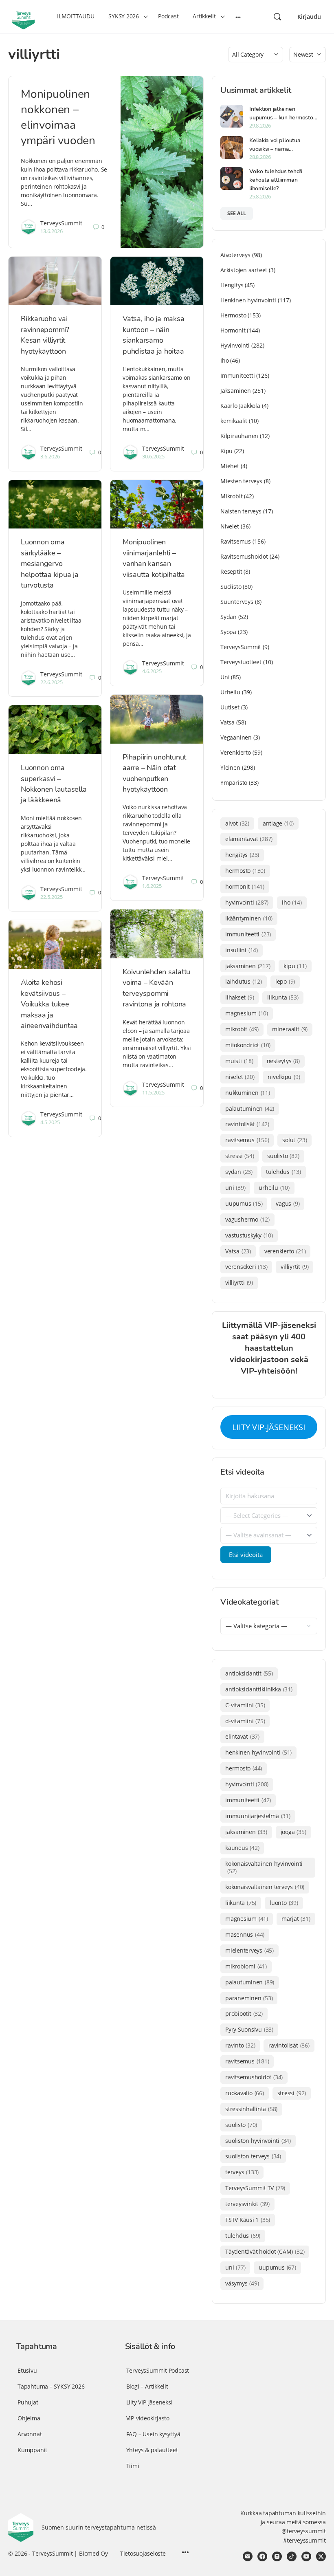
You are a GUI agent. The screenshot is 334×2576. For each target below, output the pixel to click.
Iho (224, 360)
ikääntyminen (249, 918)
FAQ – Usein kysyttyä (153, 2434)
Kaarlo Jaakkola (240, 406)
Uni (225, 677)
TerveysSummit (61, 223)
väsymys (242, 2283)
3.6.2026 (50, 456)
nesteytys (283, 1061)
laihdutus (244, 981)
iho (292, 902)
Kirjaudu (309, 17)
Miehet (230, 466)
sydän (239, 1172)
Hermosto (233, 315)
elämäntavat (249, 839)
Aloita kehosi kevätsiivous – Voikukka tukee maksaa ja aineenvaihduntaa (49, 1004)
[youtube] (306, 2556)
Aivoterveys (235, 255)
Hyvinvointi (235, 345)
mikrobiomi (246, 1966)
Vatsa (227, 722)
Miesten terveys (241, 481)
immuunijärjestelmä (258, 1816)
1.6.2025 (152, 886)
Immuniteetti (237, 375)
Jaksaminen (236, 391)
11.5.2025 (153, 1092)
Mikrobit (231, 496)
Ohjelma (29, 2418)
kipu (295, 966)
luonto (284, 1903)
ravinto (240, 2045)
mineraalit (290, 1029)
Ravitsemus (236, 541)
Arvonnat (30, 2434)
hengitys (242, 855)
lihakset (240, 997)
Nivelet (230, 526)
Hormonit (233, 330)
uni (235, 1188)
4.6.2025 (152, 671)
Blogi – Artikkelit (147, 2386)
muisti (239, 1061)
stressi (240, 1156)
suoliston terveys (253, 2156)
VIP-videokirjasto (148, 2418)
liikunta (283, 997)
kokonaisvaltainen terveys (265, 1887)
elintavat (242, 1736)
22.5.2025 (52, 897)
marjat (296, 1919)
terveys (242, 2172)
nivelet (240, 1077)
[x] (321, 2556)
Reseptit (231, 571)
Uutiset (230, 707)
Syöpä (228, 632)
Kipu (226, 451)
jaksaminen (248, 966)
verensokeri (246, 1267)
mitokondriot (248, 1045)
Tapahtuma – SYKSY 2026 (51, 2386)
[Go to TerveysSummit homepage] (23, 16)
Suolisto (231, 587)
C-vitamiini (245, 1705)
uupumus (244, 1203)
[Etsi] (277, 17)
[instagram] (277, 2556)
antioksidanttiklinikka (259, 1689)
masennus (245, 1934)
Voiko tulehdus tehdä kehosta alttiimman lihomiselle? (276, 180)
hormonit (245, 886)
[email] (248, 2556)
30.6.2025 (153, 456)
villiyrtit (294, 1267)
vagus (288, 1203)
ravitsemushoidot (254, 2077)
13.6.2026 (52, 231)
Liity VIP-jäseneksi (149, 2402)
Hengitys (232, 285)
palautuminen (250, 1109)
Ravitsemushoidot (244, 556)
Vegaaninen (236, 737)
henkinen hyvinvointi (258, 1752)
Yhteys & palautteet (152, 2450)
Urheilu (230, 692)
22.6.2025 (52, 682)
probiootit (244, 2013)
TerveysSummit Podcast (158, 2370)
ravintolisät (247, 1124)
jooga (293, 1832)
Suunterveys (237, 602)
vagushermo (247, 1219)
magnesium (247, 1013)
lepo (285, 981)
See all (237, 213)
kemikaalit (234, 421)
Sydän (229, 617)
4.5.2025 (50, 1122)
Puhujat (28, 2402)
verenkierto (285, 1251)
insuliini (242, 950)
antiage (278, 823)
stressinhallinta (251, 2109)
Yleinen (230, 767)
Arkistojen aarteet (244, 270)
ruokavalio (245, 2093)
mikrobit (242, 1029)
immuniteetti (248, 934)
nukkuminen (248, 1093)
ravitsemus (247, 1140)
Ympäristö (234, 783)
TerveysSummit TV (255, 2188)
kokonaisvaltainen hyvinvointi (264, 1867)
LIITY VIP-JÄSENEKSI (269, 1427)
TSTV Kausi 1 (248, 2220)
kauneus (242, 1848)
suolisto (283, 1156)
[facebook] (262, 2556)
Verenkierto (236, 752)
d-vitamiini (245, 1721)
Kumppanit (32, 2450)
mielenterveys (249, 1950)
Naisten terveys (241, 511)
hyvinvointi (247, 902)
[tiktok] (292, 2556)
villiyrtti (239, 1282)
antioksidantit (249, 1673)
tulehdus (283, 1172)
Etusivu (27, 2370)
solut (294, 1140)
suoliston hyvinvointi (258, 2141)
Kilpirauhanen (239, 436)
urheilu (274, 1188)
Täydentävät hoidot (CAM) (265, 2251)
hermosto (245, 871)
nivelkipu (284, 1077)
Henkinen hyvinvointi (248, 300)
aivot (237, 823)
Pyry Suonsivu (249, 2029)
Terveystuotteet (241, 662)
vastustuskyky (249, 1235)
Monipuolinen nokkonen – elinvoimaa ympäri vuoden (58, 117)
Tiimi (133, 2466)
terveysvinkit (247, 2204)
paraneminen (249, 1998)
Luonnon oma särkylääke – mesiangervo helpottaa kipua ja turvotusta (50, 564)
